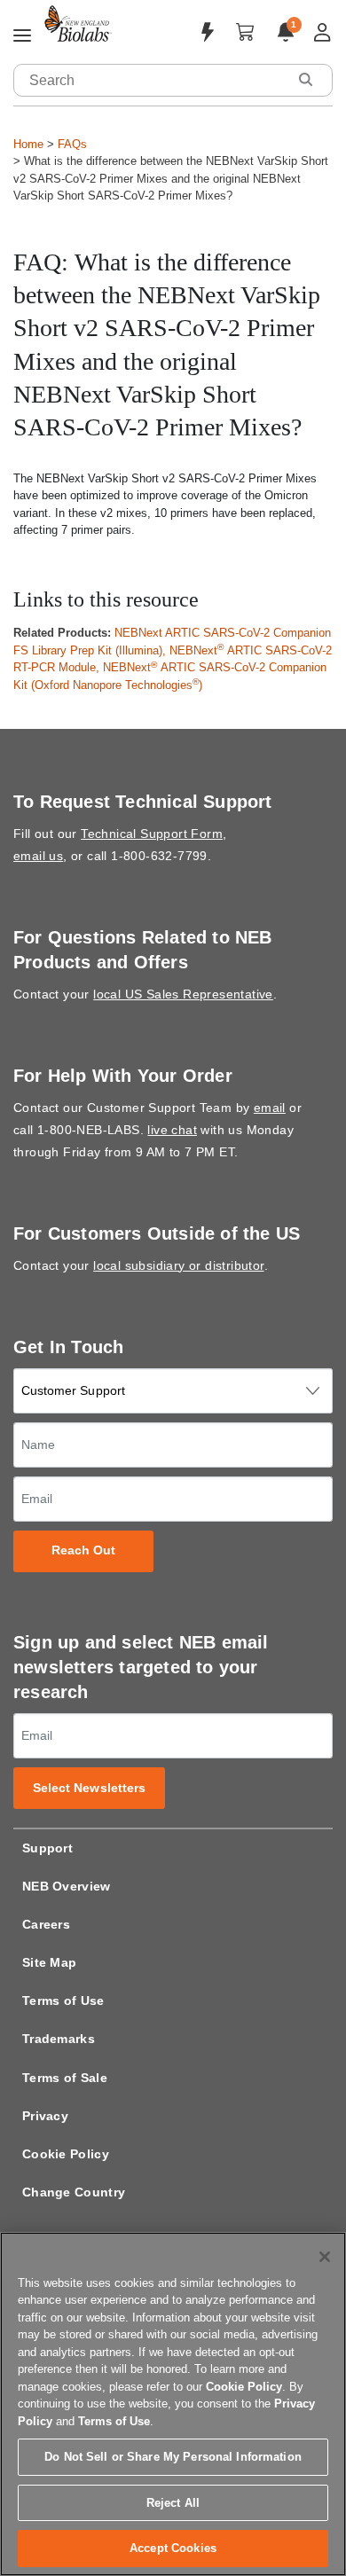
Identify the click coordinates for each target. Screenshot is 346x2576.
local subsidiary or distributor (178, 1265)
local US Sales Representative (183, 994)
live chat (172, 1130)
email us (38, 856)
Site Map (49, 1962)
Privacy (45, 2116)
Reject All (173, 2503)
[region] (173, 2404)
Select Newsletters (90, 1788)
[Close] (325, 2257)
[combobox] (151, 80)
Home (28, 144)
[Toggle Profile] (322, 32)
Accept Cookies (173, 2548)
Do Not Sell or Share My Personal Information (173, 2457)
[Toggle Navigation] (22, 36)
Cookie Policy (66, 2154)
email (270, 1108)
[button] (305, 79)
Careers (46, 1924)
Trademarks (59, 2039)
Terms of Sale (65, 2078)
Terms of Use (63, 2001)
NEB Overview (67, 1886)
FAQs (72, 144)
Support (47, 1848)
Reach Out (84, 1550)
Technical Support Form (152, 834)
